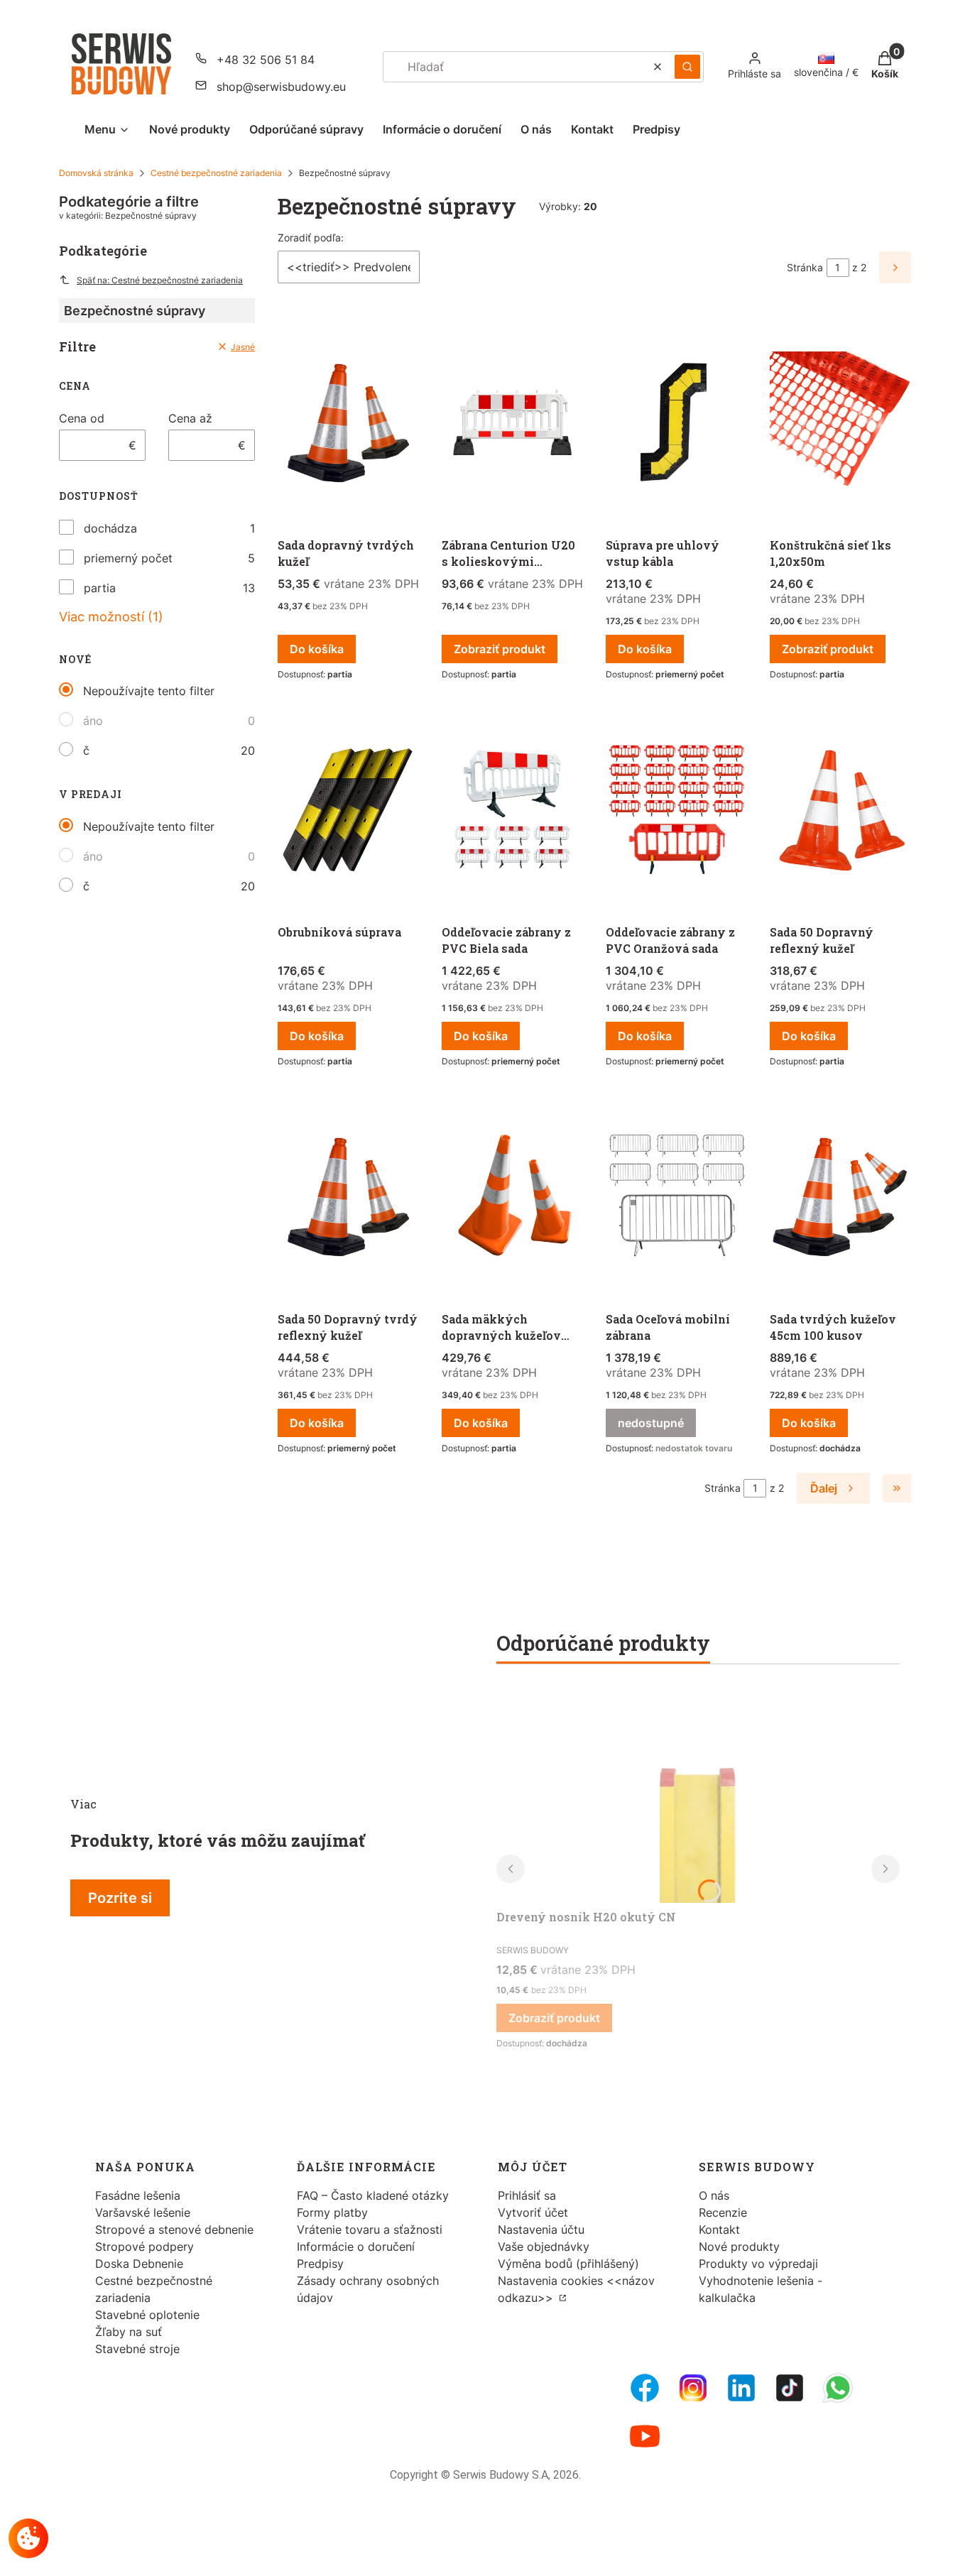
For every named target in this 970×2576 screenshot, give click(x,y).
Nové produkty (739, 2247)
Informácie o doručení (356, 2247)
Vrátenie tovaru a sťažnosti (370, 2230)
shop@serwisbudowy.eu (281, 87)
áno (93, 721)
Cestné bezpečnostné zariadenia (216, 173)
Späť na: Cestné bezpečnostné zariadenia (160, 280)
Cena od (82, 418)
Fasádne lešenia (138, 2195)
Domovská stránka (96, 173)
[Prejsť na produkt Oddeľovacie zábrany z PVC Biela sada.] (512, 810)
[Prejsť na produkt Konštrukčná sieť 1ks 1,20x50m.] (840, 423)
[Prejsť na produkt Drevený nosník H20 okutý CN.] (698, 1796)
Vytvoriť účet (533, 2212)
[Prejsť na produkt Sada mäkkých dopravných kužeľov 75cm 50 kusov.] (512, 1197)
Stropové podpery (145, 2247)
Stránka (805, 267)
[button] (687, 67)
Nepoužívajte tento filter (149, 691)
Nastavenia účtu (541, 2230)
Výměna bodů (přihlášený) (568, 2264)
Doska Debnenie (139, 2264)
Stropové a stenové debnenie (174, 2230)
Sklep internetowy (480, 2554)
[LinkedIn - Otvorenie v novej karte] (741, 2388)
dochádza (110, 528)
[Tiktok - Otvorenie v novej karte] (790, 2388)
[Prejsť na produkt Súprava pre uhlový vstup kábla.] (676, 423)
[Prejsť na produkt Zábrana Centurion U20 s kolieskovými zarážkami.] (512, 423)
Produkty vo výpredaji (758, 2264)
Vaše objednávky (544, 2247)
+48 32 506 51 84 (266, 60)
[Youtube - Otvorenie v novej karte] (645, 2436)
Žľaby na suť (129, 2332)
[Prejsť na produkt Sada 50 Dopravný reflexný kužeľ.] (840, 810)
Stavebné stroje (137, 2349)
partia (100, 588)
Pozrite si (120, 1898)
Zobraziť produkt (500, 649)
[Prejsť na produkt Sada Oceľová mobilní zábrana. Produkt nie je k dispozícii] (676, 1197)
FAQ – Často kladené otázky (373, 2195)
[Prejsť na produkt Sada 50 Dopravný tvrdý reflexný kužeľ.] (348, 1197)
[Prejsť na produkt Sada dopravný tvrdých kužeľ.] (348, 423)
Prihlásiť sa (527, 2195)
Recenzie (723, 2212)
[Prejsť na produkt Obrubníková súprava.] (348, 810)
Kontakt (719, 2230)
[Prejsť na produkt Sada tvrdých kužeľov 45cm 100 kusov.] (840, 1197)
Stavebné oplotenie (147, 2315)
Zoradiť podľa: (311, 238)
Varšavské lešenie (143, 2212)
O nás (714, 2195)
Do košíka (317, 649)
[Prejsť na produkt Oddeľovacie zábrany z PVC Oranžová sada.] (676, 810)
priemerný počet (128, 558)
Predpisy (320, 2264)
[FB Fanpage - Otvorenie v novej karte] (645, 2388)
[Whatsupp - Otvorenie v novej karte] (838, 2388)
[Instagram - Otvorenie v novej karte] (693, 2388)
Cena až (190, 418)
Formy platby (332, 2212)
